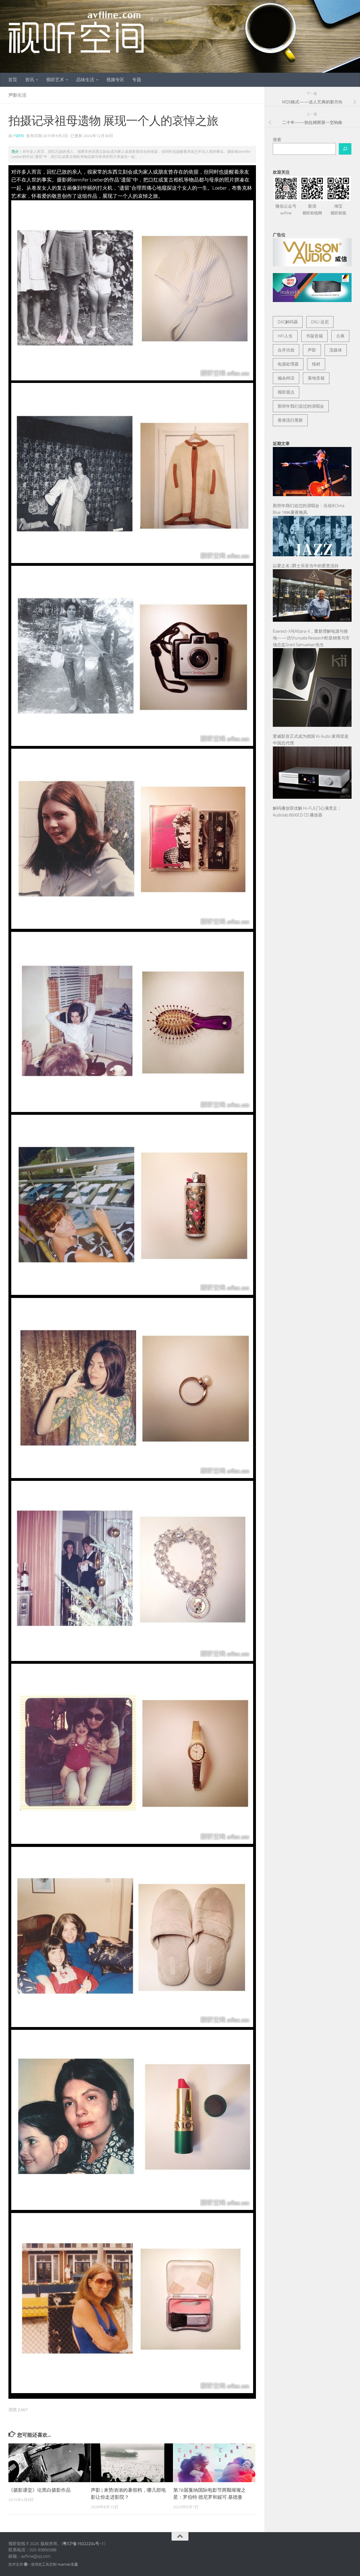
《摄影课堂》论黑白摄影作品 (40, 2490)
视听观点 (286, 392)
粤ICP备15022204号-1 (83, 2544)
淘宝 (338, 210)
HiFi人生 (285, 336)
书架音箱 (314, 336)
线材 (316, 364)
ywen (18, 136)
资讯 (30, 80)
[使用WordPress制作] (26, 2564)
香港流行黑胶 (290, 420)
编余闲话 (286, 378)
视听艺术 (55, 80)
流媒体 (336, 350)
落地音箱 (316, 378)
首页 (13, 80)
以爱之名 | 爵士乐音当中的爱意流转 (306, 566)
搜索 (277, 140)
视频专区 (115, 80)
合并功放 (286, 350)
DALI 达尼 (320, 322)
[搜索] (345, 149)
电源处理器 (288, 364)
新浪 (312, 210)
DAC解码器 (288, 322)
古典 (340, 336)
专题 (137, 80)
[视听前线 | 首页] (76, 32)
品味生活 (85, 80)
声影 (312, 350)
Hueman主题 (68, 2564)
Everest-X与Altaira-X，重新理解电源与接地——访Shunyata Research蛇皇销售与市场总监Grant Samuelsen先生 (311, 638)
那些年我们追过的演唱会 (301, 406)
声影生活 (17, 95)
